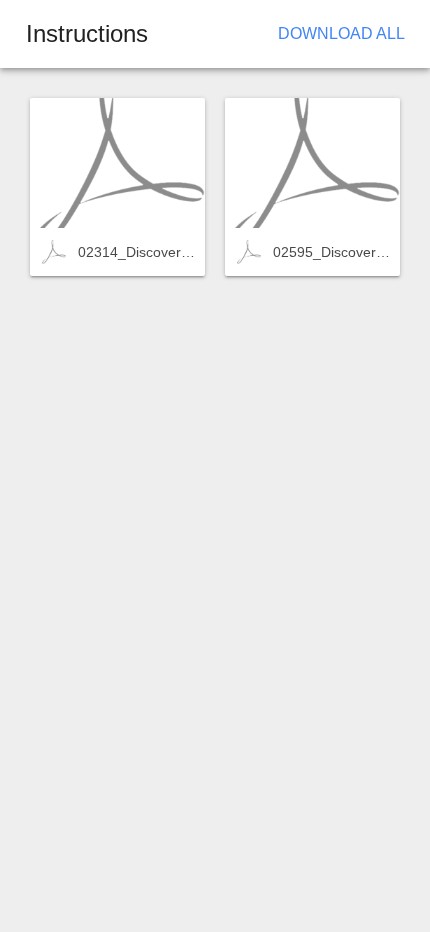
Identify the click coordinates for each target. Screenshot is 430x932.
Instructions (87, 33)
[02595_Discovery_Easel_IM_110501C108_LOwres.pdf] (312, 163)
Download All (341, 33)
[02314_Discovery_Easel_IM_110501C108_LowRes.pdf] (117, 163)
